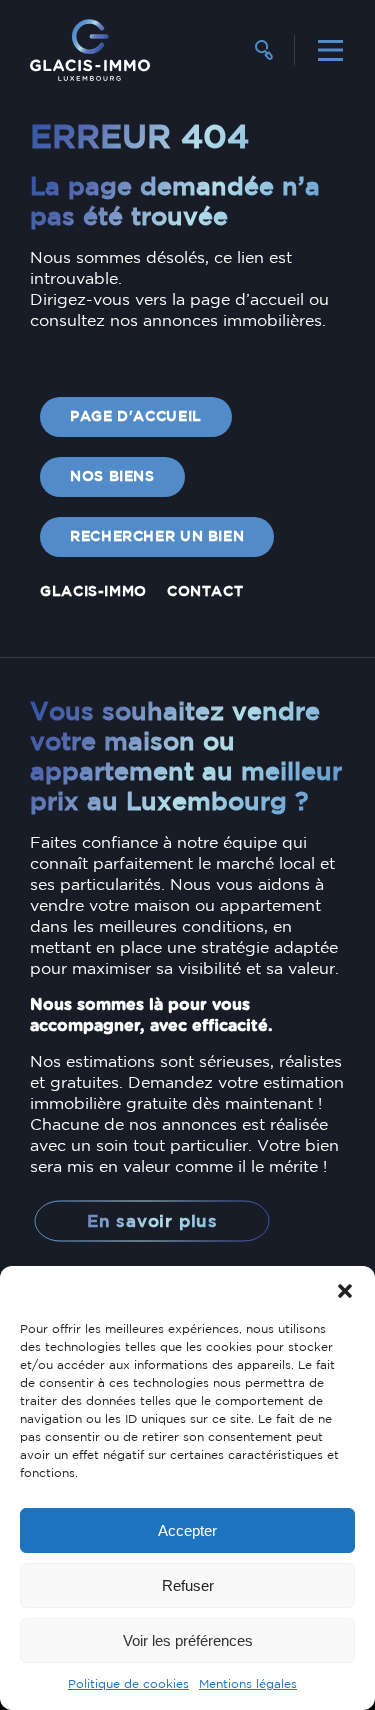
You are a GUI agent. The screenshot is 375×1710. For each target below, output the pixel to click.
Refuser (188, 1585)
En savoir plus (152, 1222)
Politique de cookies (128, 1684)
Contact (205, 592)
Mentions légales (248, 1684)
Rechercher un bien (157, 537)
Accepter (187, 1530)
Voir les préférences (188, 1640)
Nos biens (112, 477)
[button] (345, 1291)
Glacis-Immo (93, 592)
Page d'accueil (136, 417)
